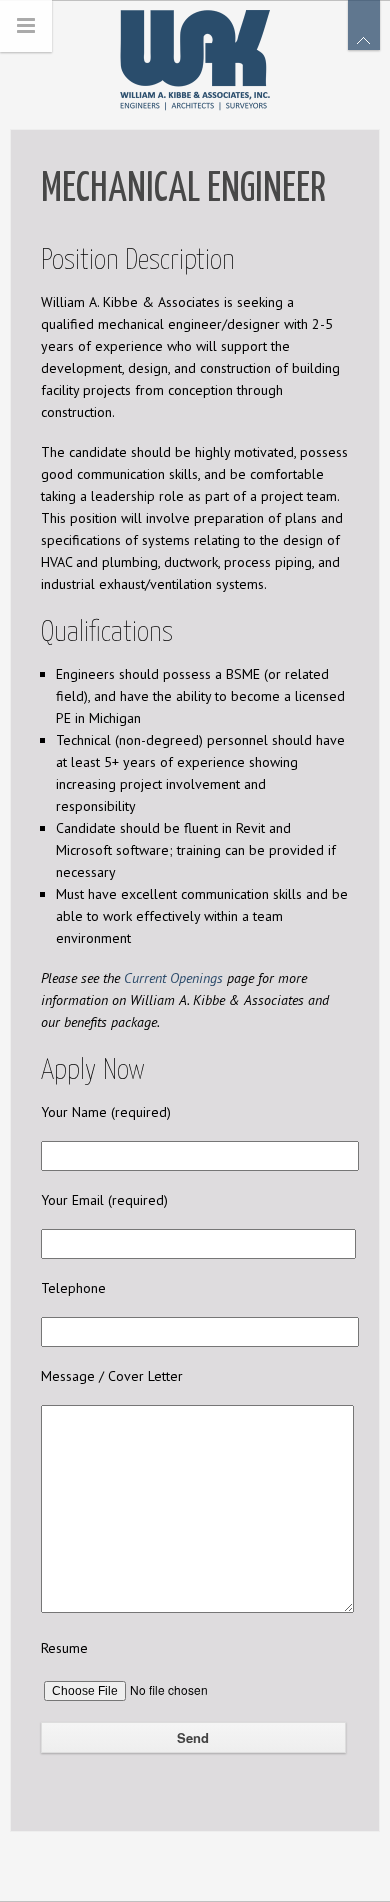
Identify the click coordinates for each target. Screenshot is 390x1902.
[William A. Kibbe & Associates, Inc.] (195, 55)
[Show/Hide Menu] (26, 26)
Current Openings (173, 978)
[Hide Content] (364, 25)
